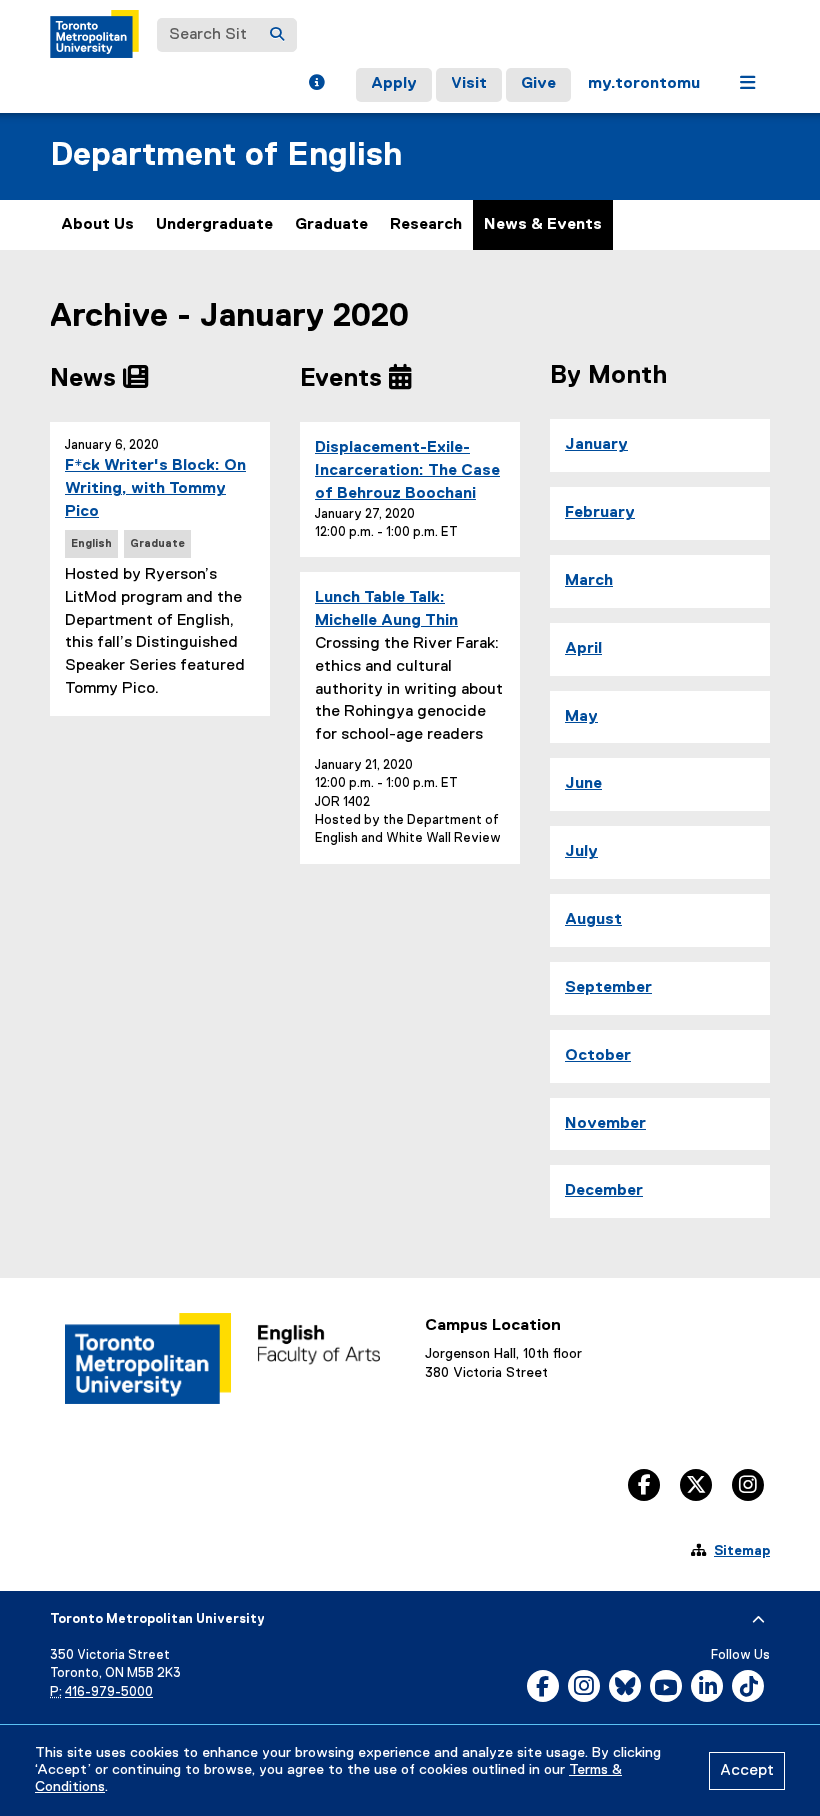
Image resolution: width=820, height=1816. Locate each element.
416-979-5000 (109, 1692)
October (598, 1056)
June (583, 784)
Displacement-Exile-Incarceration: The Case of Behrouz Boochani (407, 471)
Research (426, 225)
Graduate (331, 225)
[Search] (277, 35)
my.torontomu (644, 84)
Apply (394, 84)
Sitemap (742, 1551)
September (608, 988)
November (605, 1124)
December (604, 1191)
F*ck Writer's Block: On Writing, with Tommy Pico (155, 489)
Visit (469, 84)
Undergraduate (214, 225)
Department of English (226, 155)
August (593, 920)
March (589, 581)
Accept (747, 1771)
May (581, 717)
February (600, 513)
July (581, 852)
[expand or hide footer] (758, 1620)
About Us (97, 225)
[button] (316, 85)
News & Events (543, 225)
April (583, 649)
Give (538, 84)
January (596, 445)
